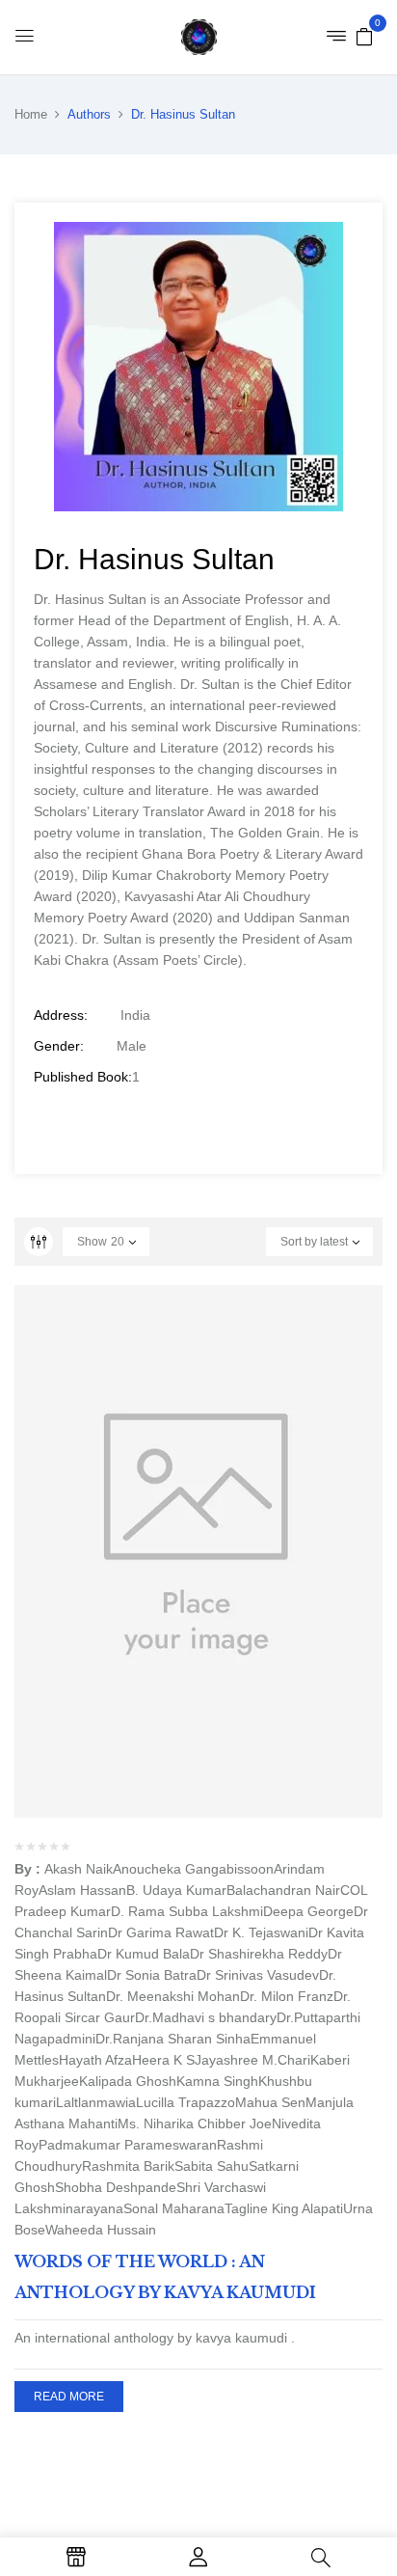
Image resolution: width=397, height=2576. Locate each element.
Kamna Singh (217, 2081)
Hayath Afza (95, 2060)
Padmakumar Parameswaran (128, 2145)
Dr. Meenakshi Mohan (173, 1996)
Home (31, 114)
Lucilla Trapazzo (185, 2102)
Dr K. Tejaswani (261, 1932)
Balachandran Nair (283, 1890)
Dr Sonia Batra (152, 1975)
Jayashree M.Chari (252, 2060)
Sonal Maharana (174, 2208)
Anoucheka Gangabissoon (193, 1869)
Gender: (59, 1046)
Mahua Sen (270, 2102)
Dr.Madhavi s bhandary (206, 2017)
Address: (61, 1015)
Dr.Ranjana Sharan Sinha (173, 2039)
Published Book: (83, 1077)
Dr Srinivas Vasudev (258, 1975)
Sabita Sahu (212, 2166)
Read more (69, 2397)
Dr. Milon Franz (287, 1996)
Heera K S (163, 2060)
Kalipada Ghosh (128, 2081)
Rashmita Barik (128, 2166)
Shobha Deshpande (116, 2187)
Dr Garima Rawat (161, 1932)
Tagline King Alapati (284, 2208)
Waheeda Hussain (101, 2230)
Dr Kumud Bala (144, 1954)
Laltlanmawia (96, 2102)
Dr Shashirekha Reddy (259, 1954)
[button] (364, 36)
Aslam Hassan (82, 1890)
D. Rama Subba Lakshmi (187, 1911)
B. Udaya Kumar (176, 1890)
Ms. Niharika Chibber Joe (195, 2124)
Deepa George (308, 1911)
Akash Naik (79, 1869)
